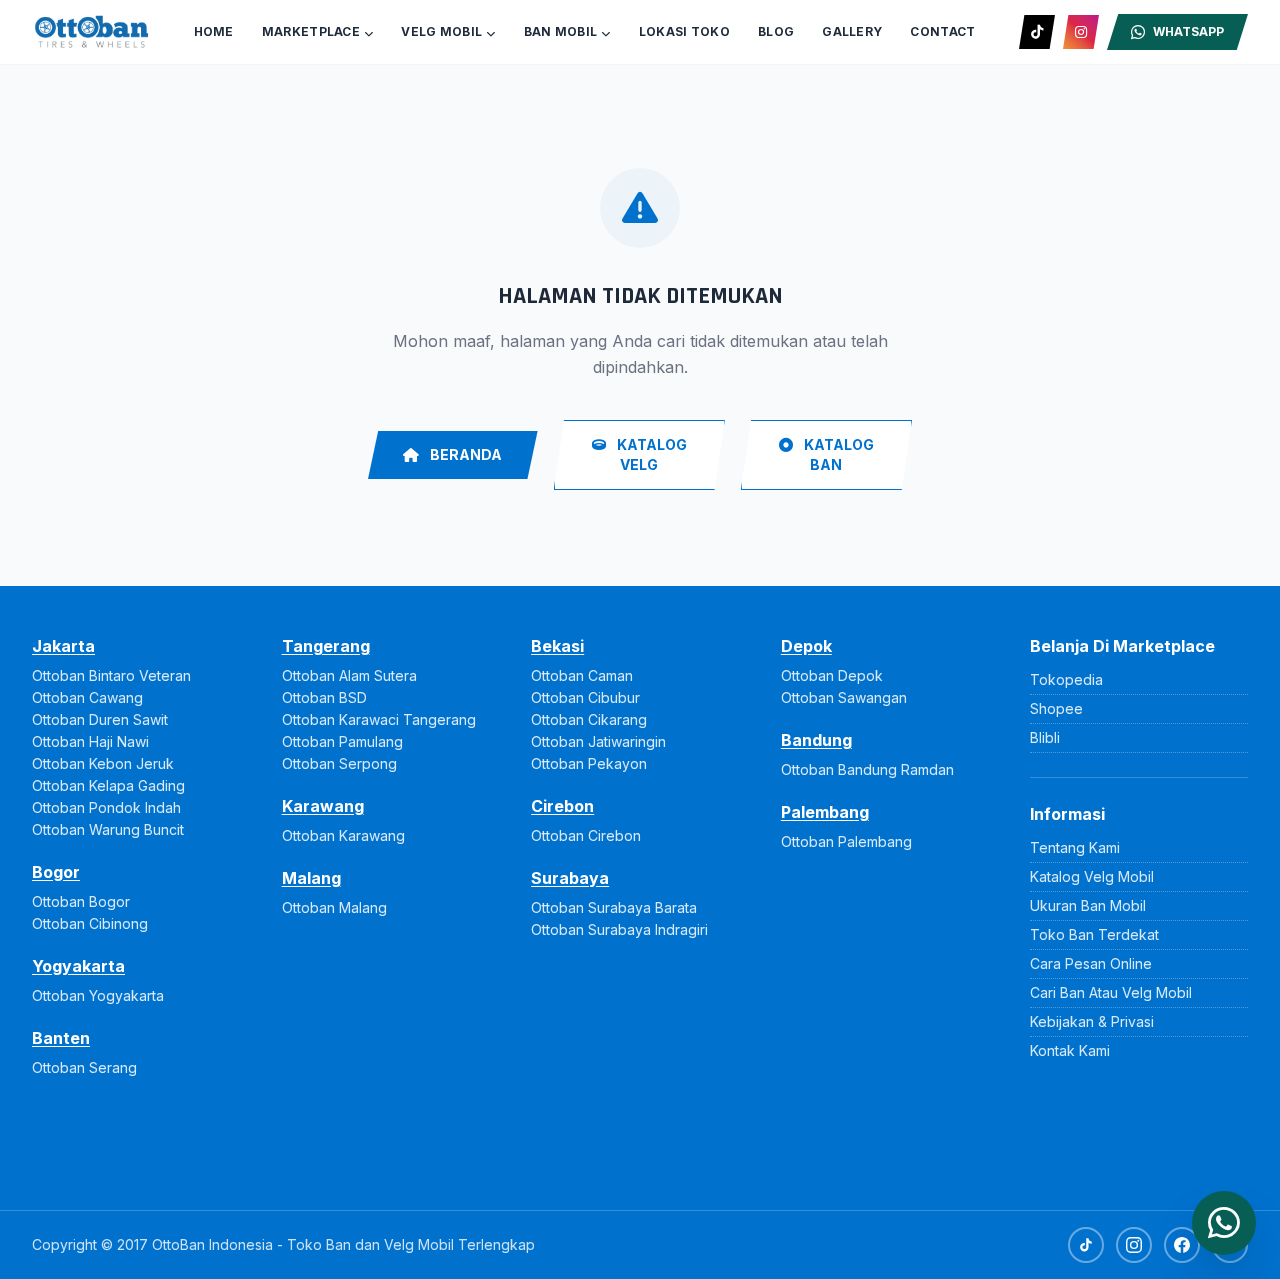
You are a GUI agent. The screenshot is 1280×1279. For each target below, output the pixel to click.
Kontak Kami (1070, 1050)
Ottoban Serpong (339, 763)
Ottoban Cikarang (589, 719)
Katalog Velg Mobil (1092, 876)
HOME (214, 31)
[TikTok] (1037, 32)
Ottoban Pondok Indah (106, 807)
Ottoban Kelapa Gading (108, 785)
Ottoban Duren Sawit (100, 719)
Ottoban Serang (84, 1067)
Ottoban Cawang (87, 697)
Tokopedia (1066, 679)
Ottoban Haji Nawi (90, 741)
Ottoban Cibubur (585, 697)
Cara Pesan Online (1091, 963)
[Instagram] (1081, 32)
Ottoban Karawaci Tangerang (379, 719)
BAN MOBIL (561, 31)
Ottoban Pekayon (589, 763)
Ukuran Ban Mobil (1088, 905)
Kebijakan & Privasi (1092, 1021)
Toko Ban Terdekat (1094, 934)
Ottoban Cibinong (90, 923)
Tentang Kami (1075, 847)
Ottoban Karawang (343, 835)
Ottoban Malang (334, 907)
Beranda (464, 454)
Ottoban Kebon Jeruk (103, 763)
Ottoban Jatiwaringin (598, 741)
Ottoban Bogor (81, 901)
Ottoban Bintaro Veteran (111, 675)
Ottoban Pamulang (342, 741)
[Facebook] (1182, 1245)
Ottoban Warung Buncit (108, 829)
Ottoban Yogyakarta (98, 995)
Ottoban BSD (324, 697)
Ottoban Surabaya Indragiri (619, 929)
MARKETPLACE (311, 31)
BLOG (776, 31)
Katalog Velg (650, 454)
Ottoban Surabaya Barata (614, 907)
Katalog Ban (837, 454)
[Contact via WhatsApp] (1224, 1223)
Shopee (1056, 708)
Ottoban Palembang (846, 841)
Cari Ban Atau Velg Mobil (1111, 992)
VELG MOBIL (441, 31)
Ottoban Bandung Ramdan (867, 769)
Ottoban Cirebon (586, 835)
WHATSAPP (1188, 31)
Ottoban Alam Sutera (349, 675)
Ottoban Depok (832, 675)
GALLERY (852, 31)
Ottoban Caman (582, 675)
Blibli (1045, 737)
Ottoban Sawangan (844, 697)
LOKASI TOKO (684, 31)
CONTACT (942, 31)
